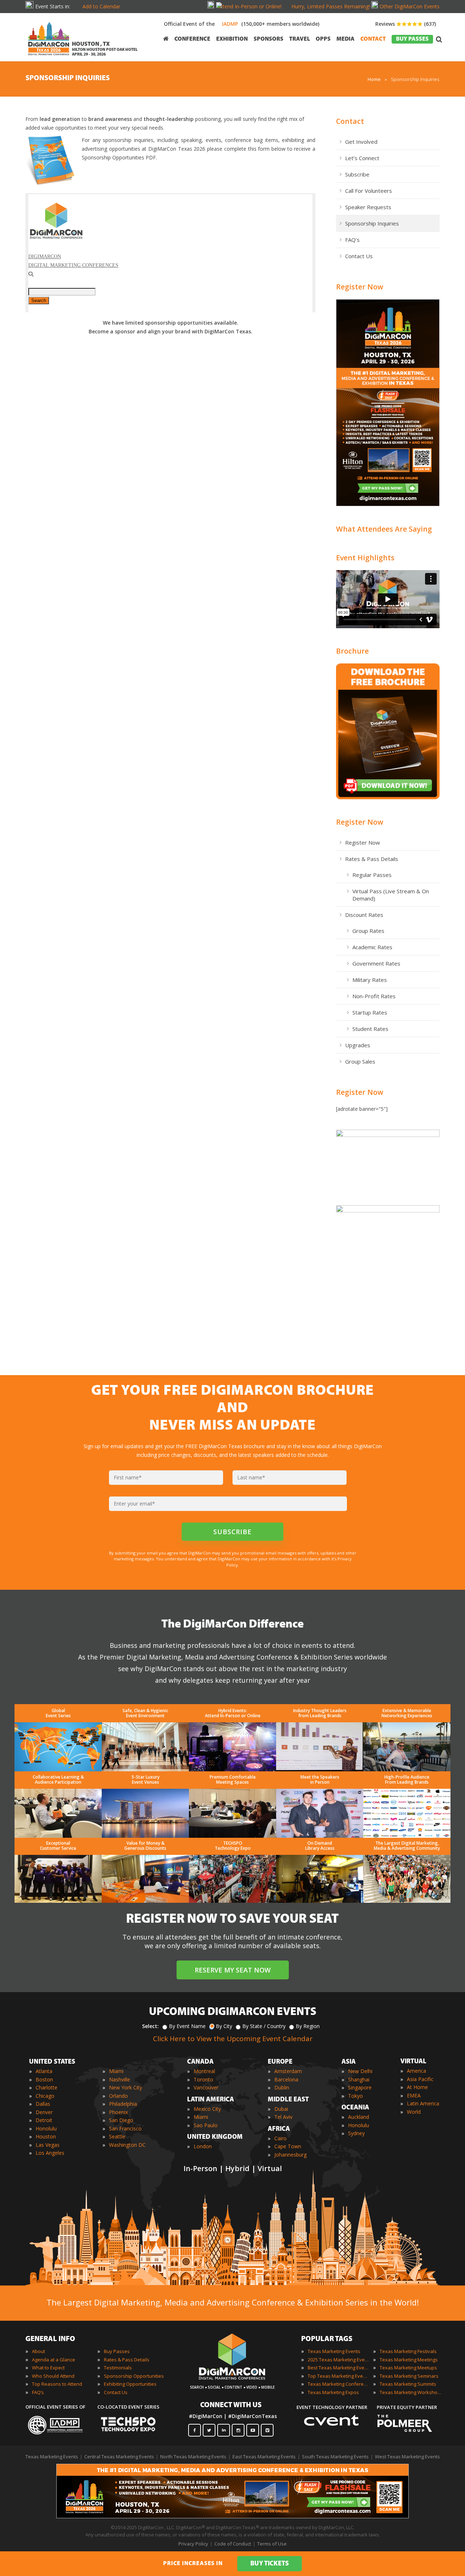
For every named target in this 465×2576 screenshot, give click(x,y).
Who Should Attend (53, 2376)
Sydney (356, 2133)
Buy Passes (117, 2351)
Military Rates (370, 980)
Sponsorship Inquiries (372, 223)
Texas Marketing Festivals (408, 2351)
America (417, 2071)
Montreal (204, 2071)
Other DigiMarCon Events (410, 6)
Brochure (352, 651)
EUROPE (280, 2062)
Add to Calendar (101, 6)
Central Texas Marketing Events (119, 2457)
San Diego (121, 2120)
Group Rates (368, 931)
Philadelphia (123, 2104)
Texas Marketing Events (334, 2351)
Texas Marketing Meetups (408, 2368)
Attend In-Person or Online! (250, 6)
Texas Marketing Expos (333, 2392)
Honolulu (46, 2128)
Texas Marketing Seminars (409, 2376)
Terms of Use (272, 2544)
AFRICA (279, 2129)
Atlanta (44, 2071)
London (203, 2146)
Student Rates (370, 1029)
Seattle (117, 2136)
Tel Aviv (283, 2117)
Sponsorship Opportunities (134, 2376)
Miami (116, 2071)
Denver (44, 2112)
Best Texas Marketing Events (339, 2368)
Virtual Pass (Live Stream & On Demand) (391, 895)
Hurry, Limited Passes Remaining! (331, 6)
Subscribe (357, 174)
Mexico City (207, 2109)
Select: (150, 2026)
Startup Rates (370, 1012)
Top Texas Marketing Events (339, 2376)
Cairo (280, 2138)
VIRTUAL (413, 2062)
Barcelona (286, 2079)
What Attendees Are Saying (384, 529)
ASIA (349, 2062)
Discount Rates (364, 915)
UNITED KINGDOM (215, 2137)
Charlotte (46, 2087)
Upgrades (358, 1045)
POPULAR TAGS (327, 2339)
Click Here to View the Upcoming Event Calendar (233, 2039)
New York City (126, 2087)
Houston (46, 2136)
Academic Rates (372, 947)
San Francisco (125, 2128)
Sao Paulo (206, 2125)
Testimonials (118, 2368)
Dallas (43, 2104)
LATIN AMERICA (211, 2100)
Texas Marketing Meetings (409, 2360)
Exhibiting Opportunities (130, 2384)
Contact (350, 121)
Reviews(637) (406, 24)
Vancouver (206, 2087)
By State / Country (264, 2026)
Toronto (203, 2079)
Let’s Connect (362, 158)
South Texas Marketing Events (335, 2457)
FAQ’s (352, 240)
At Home (417, 2087)
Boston (44, 2079)
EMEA (414, 2095)
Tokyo (355, 2096)
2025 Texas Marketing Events (339, 2360)
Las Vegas (48, 2145)
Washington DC (127, 2145)
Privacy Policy (193, 2544)
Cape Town (288, 2146)
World (414, 2112)
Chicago (45, 2096)
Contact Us (359, 256)
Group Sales (360, 1061)
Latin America (423, 2103)
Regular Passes (372, 875)
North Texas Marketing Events (193, 2457)
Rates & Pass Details (372, 859)
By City (224, 2026)
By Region (308, 2026)
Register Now (360, 287)
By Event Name (187, 2026)
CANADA (200, 2062)
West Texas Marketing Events (407, 2457)
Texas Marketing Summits (408, 2384)
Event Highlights (365, 558)
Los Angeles (50, 2153)
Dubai (281, 2109)
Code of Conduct (233, 2544)
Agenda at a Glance (54, 2360)
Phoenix (118, 2112)
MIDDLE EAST (288, 2100)
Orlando (118, 2096)
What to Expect (48, 2368)
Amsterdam (288, 2071)
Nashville (120, 2079)
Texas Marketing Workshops (411, 2392)
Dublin (282, 2087)
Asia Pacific (420, 2079)
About (39, 2351)
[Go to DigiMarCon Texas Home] (49, 57)
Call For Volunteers (369, 191)
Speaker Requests (368, 207)
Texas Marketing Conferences (339, 2384)
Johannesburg (290, 2155)
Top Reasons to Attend (57, 2384)
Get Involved (361, 142)
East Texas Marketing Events (264, 2457)
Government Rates (376, 963)
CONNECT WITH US (231, 2405)
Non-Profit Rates (374, 996)
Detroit (44, 2120)
